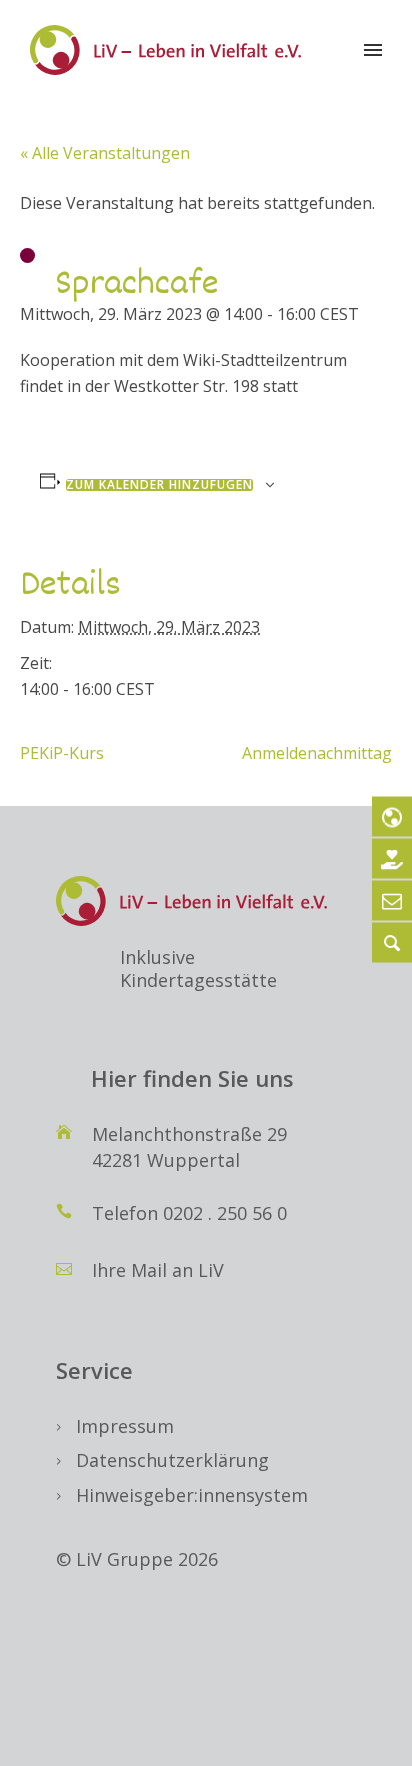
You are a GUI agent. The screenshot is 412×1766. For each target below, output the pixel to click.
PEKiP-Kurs (62, 753)
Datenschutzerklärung (172, 1460)
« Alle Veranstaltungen (105, 153)
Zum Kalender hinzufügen (159, 485)
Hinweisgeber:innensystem (192, 1495)
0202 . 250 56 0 (225, 1213)
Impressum (125, 1426)
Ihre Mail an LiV (158, 1270)
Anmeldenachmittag (317, 753)
